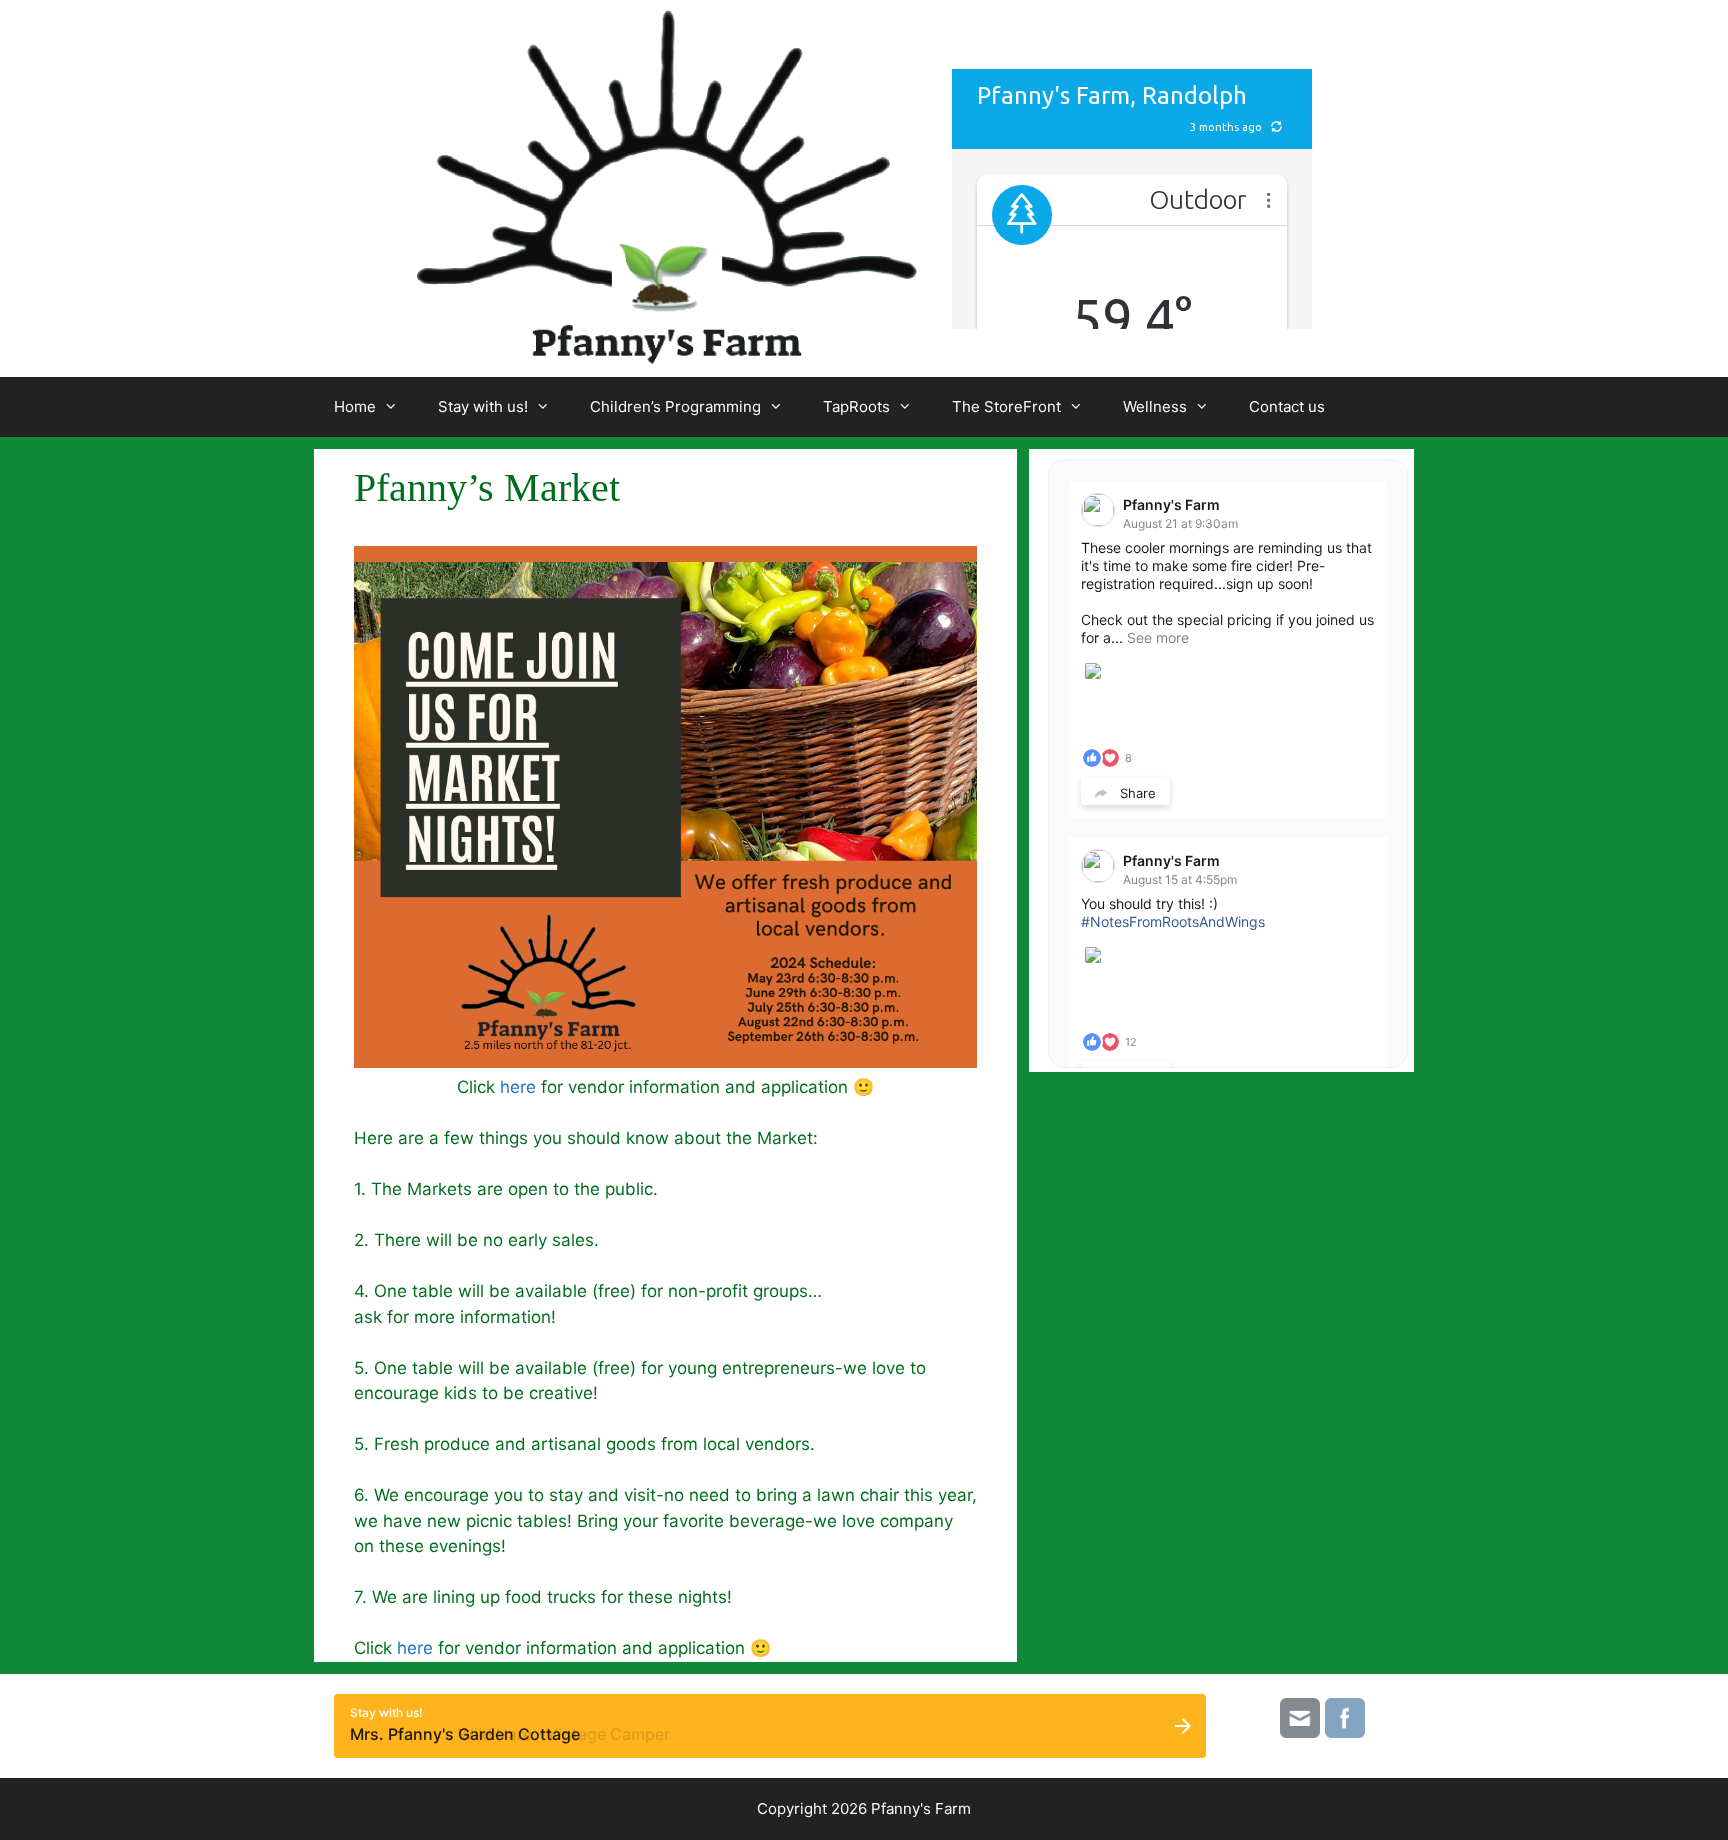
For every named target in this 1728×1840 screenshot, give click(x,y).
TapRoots (856, 406)
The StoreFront (1006, 406)
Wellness (1155, 406)
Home (355, 406)
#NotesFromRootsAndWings (1173, 921)
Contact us (1287, 406)
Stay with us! (483, 406)
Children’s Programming (675, 406)
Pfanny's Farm (1171, 504)
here (518, 1087)
